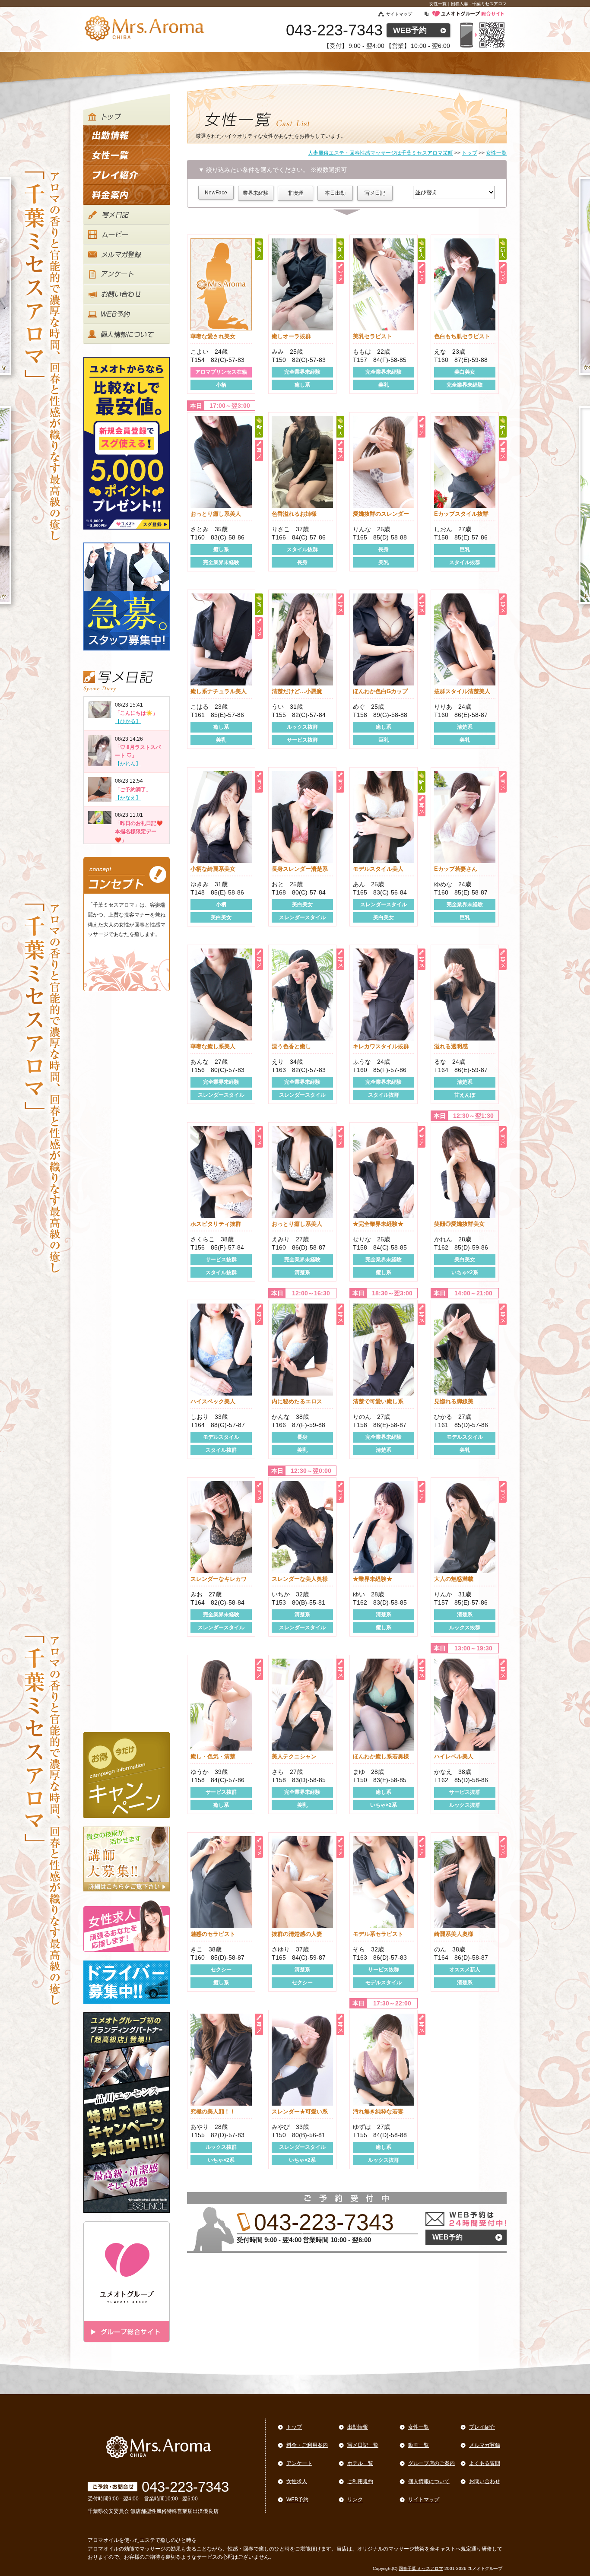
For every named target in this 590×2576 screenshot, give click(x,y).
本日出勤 (335, 193)
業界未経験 (256, 193)
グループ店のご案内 (431, 2463)
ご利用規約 (360, 2481)
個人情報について (429, 2481)
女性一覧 (419, 2427)
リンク (355, 2500)
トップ (294, 2427)
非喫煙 (295, 193)
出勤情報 (358, 2427)
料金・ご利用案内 (307, 2445)
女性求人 (297, 2481)
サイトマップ (399, 14)
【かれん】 (128, 764)
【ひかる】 (128, 721)
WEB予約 (410, 30)
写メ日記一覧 (363, 2445)
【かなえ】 (128, 798)
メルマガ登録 (485, 2445)
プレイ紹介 (482, 2427)
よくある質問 (485, 2463)
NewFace (216, 193)
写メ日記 (375, 193)
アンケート (299, 2463)
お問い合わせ (485, 2481)
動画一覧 (419, 2445)
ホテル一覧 (360, 2463)
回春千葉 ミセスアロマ (421, 2568)
